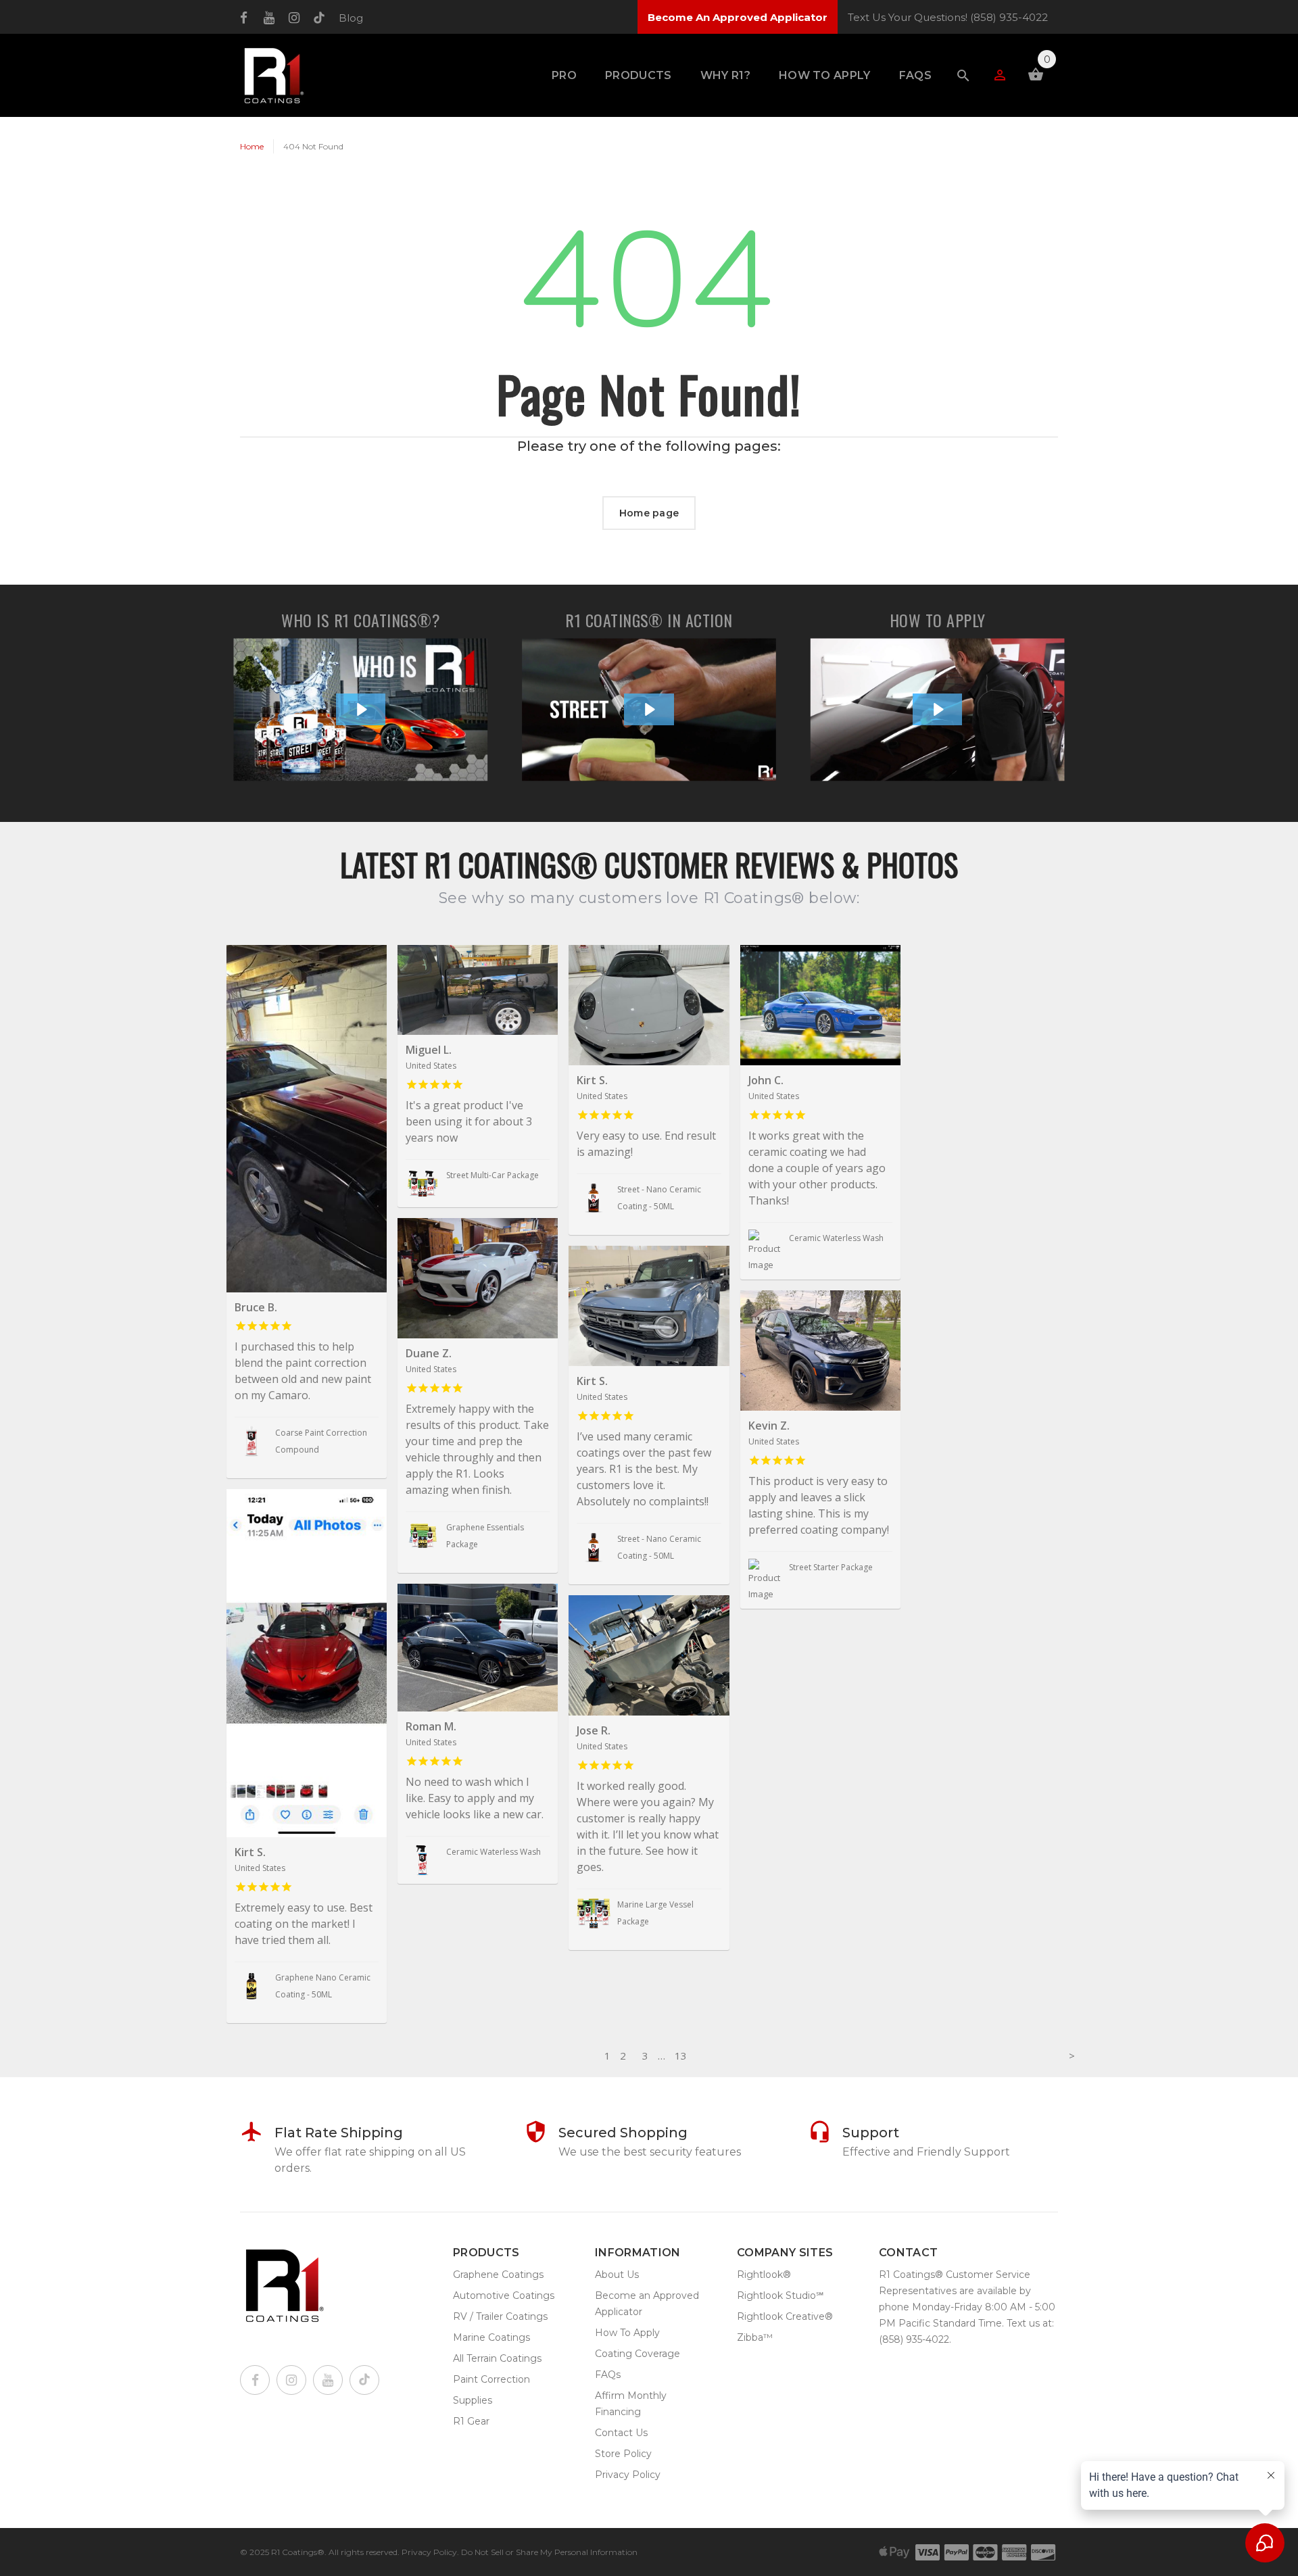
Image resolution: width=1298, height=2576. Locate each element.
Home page (649, 513)
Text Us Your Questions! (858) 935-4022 (948, 17)
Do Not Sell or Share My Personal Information (549, 2552)
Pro (564, 75)
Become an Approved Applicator (647, 2304)
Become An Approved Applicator (738, 17)
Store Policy (623, 2454)
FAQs (915, 75)
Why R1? (725, 75)
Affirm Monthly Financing (631, 2404)
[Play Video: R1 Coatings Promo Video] (649, 709)
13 (681, 2056)
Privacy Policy (628, 2475)
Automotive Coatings (504, 2295)
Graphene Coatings (498, 2275)
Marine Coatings (491, 2337)
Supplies (473, 2400)
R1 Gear (471, 2421)
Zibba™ (755, 2337)
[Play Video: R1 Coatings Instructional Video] (938, 709)
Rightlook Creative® (785, 2316)
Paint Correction (491, 2379)
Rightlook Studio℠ (780, 2295)
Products (639, 75)
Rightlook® (764, 2275)
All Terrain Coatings (497, 2358)
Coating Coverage (638, 2354)
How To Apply (825, 75)
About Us (617, 2275)
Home (252, 146)
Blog (351, 18)
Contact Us (621, 2433)
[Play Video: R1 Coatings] (361, 709)
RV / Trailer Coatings (500, 2316)
